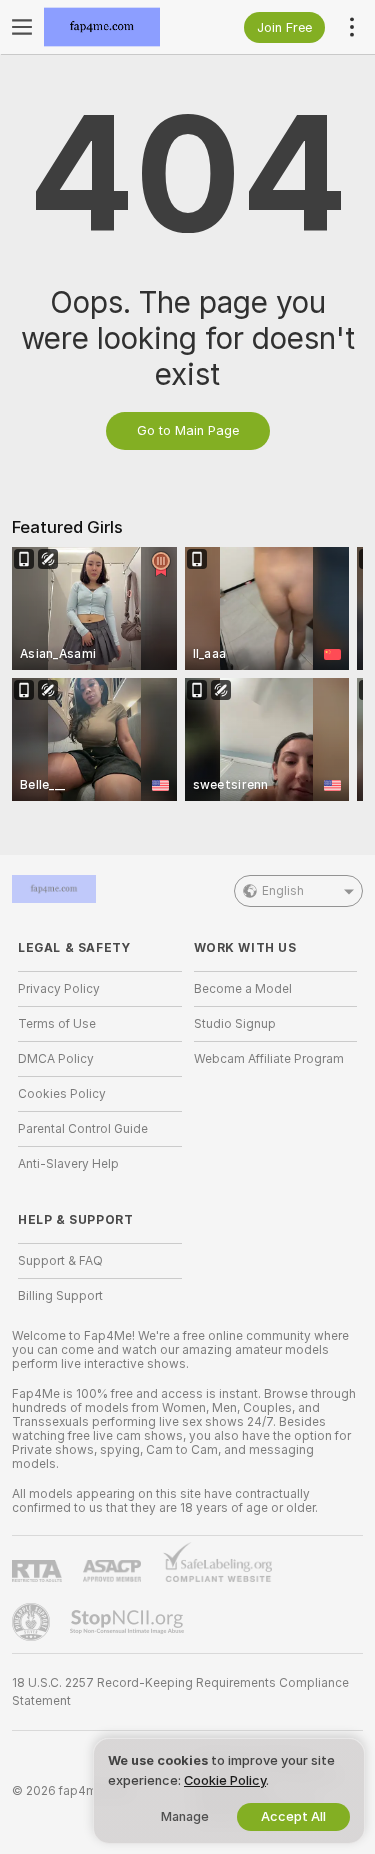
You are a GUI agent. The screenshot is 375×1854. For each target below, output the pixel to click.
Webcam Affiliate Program (269, 1059)
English (283, 891)
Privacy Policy (59, 989)
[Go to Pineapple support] (33, 1622)
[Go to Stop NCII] (129, 1622)
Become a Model (243, 989)
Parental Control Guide (83, 1129)
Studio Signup (235, 1024)
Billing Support (60, 1296)
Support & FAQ (60, 1261)
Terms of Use (57, 1024)
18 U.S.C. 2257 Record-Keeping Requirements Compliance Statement (180, 1692)
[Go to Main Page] (116, 27)
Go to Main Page (188, 430)
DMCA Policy (56, 1059)
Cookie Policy (225, 1780)
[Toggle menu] (22, 27)
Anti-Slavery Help (68, 1164)
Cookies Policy (62, 1094)
